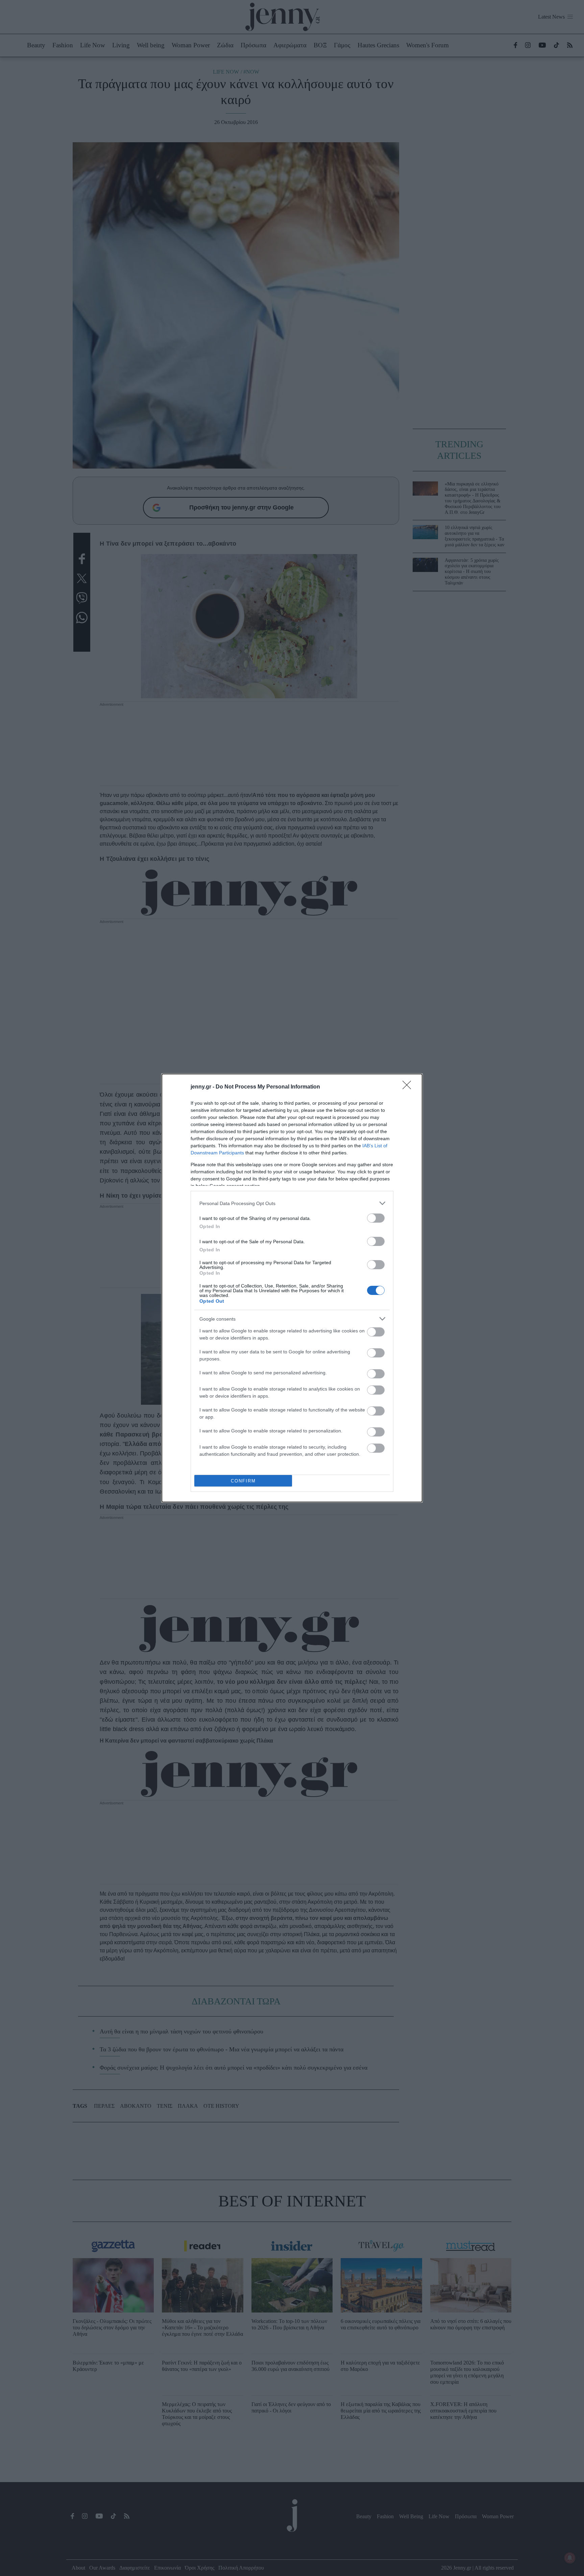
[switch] (376, 1218)
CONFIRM (243, 1481)
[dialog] (292, 1288)
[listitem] (292, 1203)
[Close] (409, 1087)
